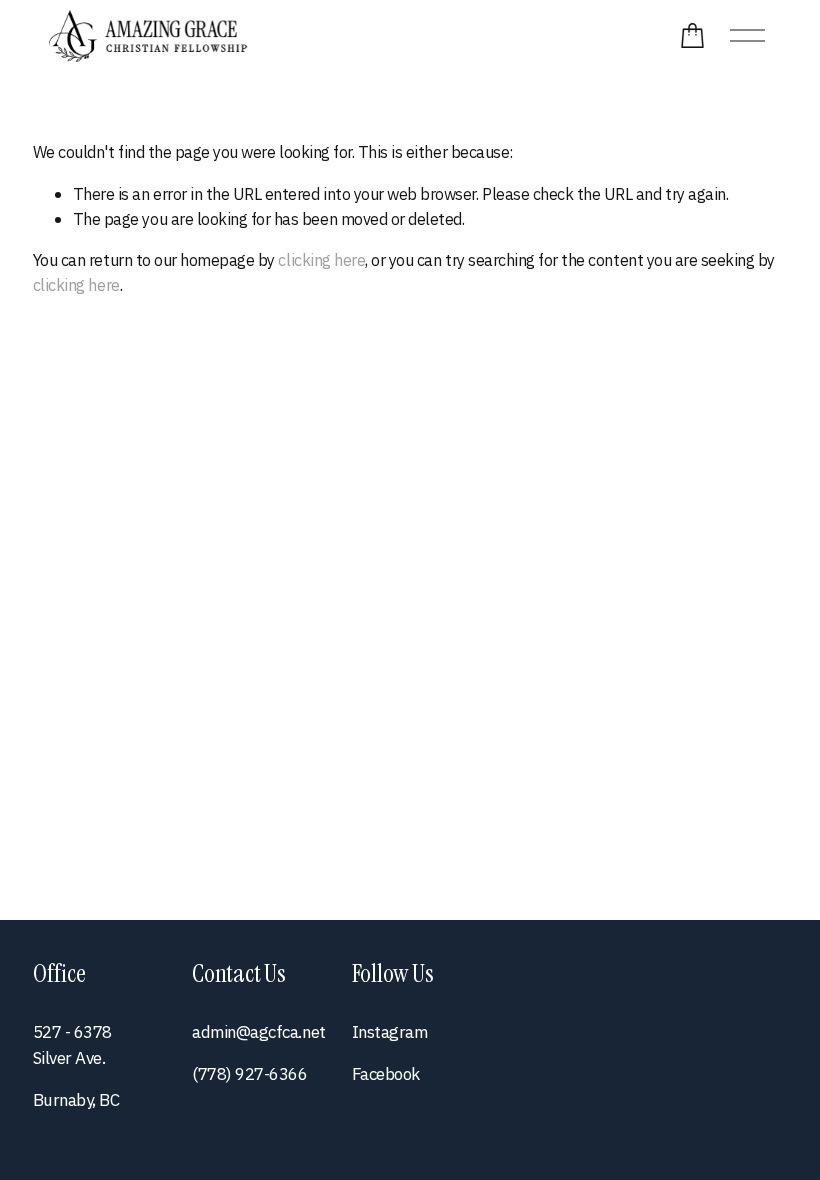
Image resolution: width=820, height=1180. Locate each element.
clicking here (321, 259)
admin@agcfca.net (258, 1032)
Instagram (390, 1032)
